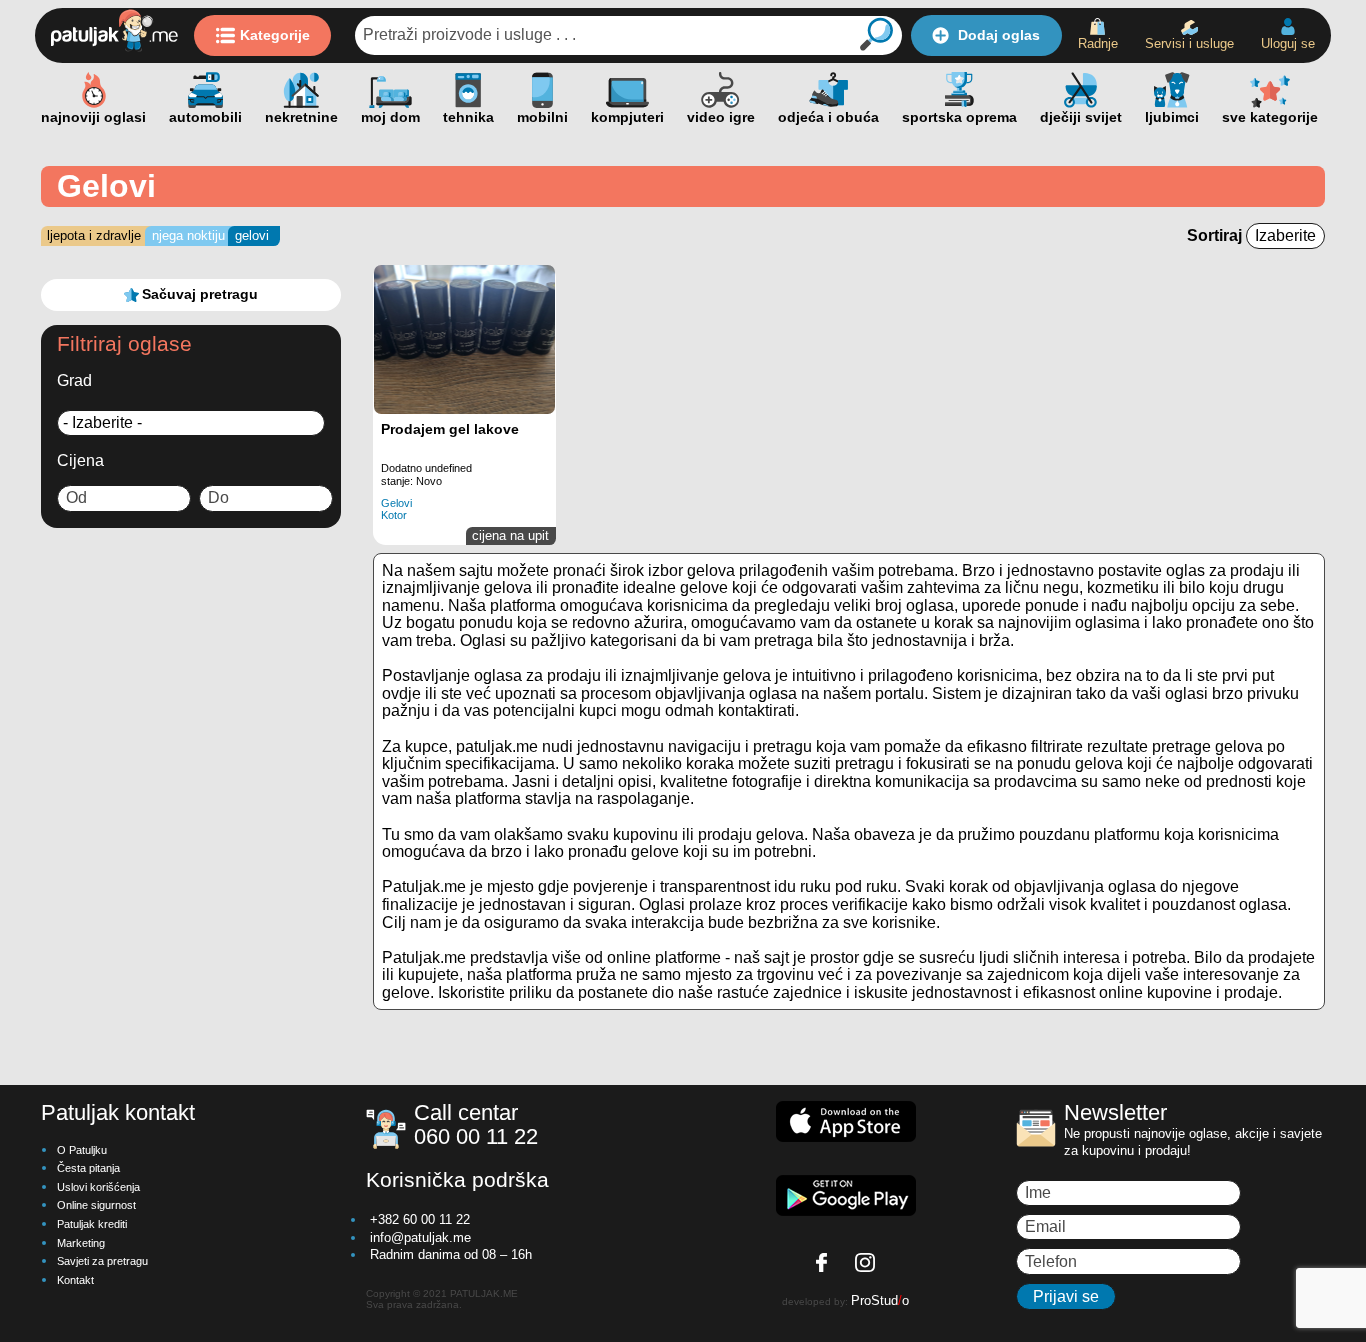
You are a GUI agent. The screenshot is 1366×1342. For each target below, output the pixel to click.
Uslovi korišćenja (98, 1187)
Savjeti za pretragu (102, 1261)
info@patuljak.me (420, 1237)
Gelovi (252, 235)
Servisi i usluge (1189, 43)
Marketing (81, 1243)
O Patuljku (82, 1150)
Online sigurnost (96, 1205)
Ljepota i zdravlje (94, 235)
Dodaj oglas (999, 35)
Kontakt (75, 1280)
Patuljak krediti (92, 1224)
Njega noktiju (188, 235)
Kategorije (275, 35)
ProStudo (880, 1300)
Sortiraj (1216, 235)
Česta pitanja (88, 1168)
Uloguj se (1288, 43)
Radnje (1098, 43)
